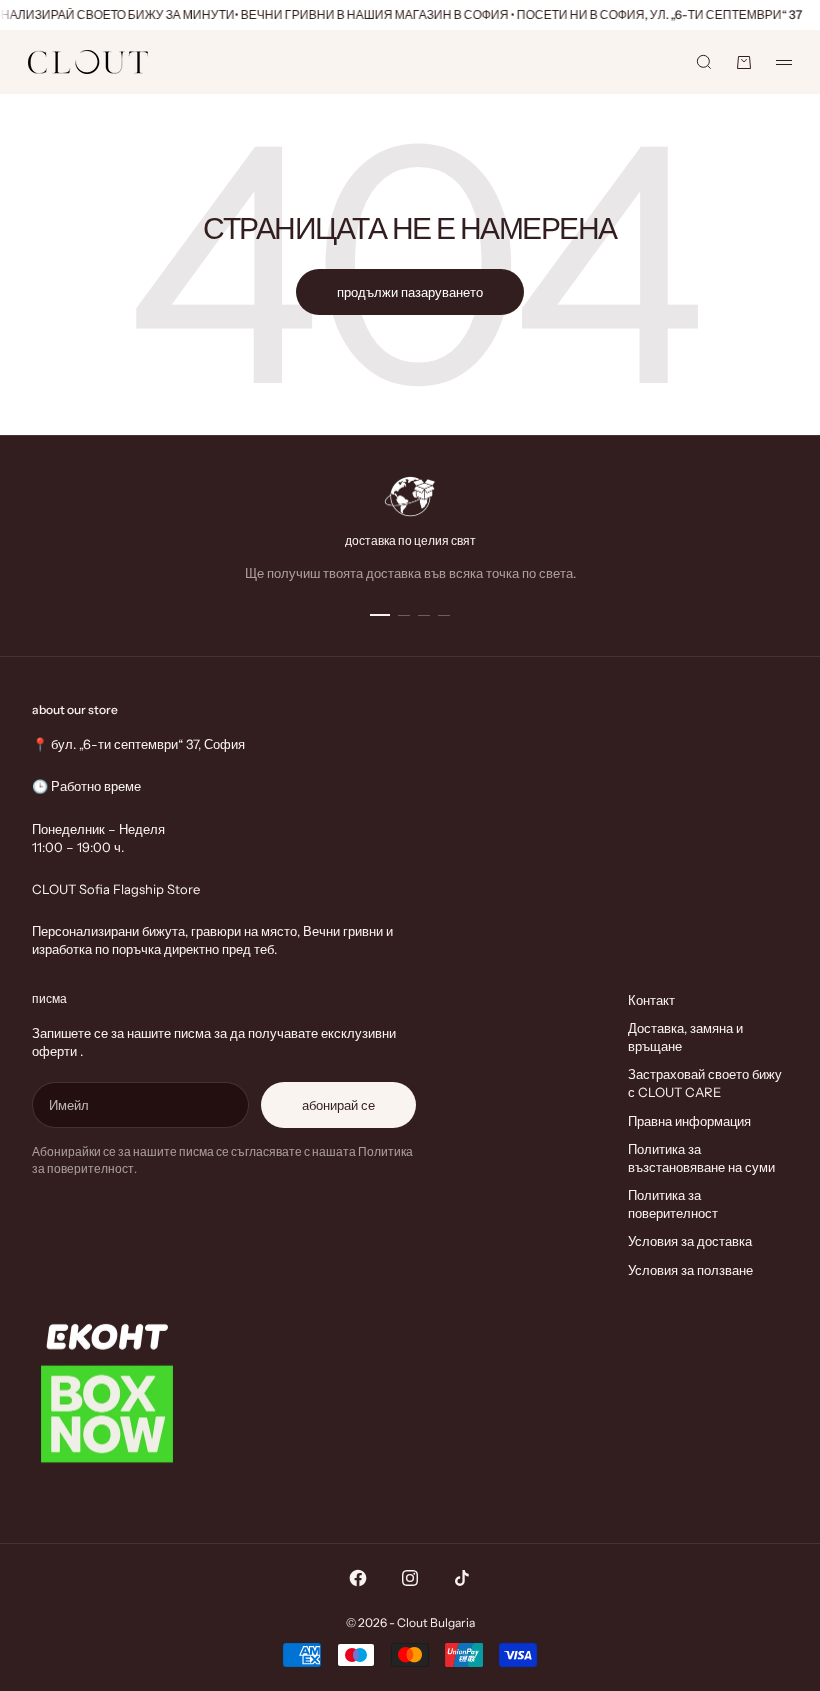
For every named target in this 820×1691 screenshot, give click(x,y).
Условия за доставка (690, 1241)
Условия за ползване (690, 1270)
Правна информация (689, 1121)
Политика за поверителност (673, 1204)
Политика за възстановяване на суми (701, 1158)
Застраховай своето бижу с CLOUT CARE (705, 1083)
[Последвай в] (358, 1578)
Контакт (651, 1000)
